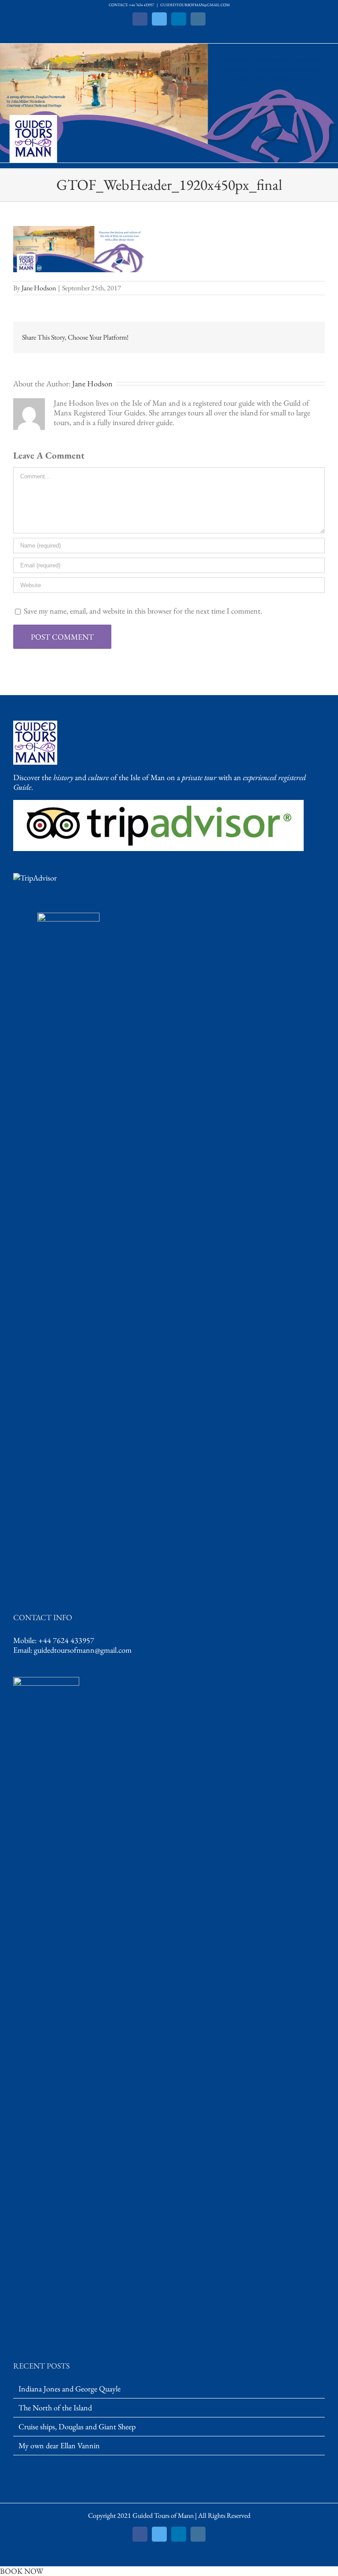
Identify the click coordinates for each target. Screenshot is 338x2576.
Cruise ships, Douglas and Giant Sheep (77, 2427)
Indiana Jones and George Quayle (70, 2389)
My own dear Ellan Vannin (59, 2446)
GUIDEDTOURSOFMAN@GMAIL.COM (195, 5)
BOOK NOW (22, 2571)
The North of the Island (55, 2408)
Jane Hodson (39, 288)
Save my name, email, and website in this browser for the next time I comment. (143, 611)
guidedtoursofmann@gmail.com (83, 1650)
